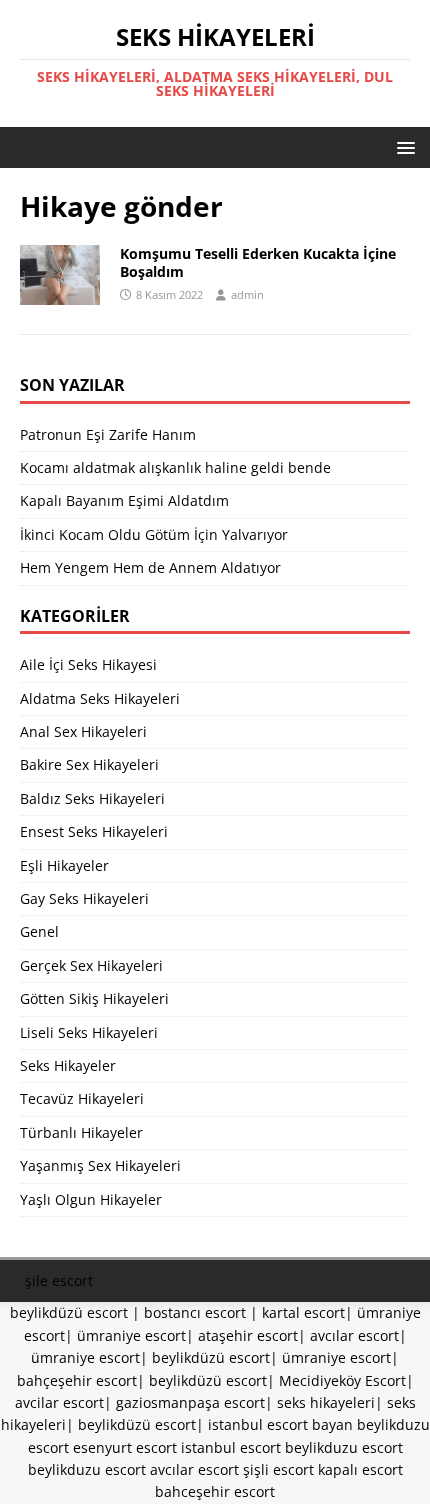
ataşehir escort (248, 1335)
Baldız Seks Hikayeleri (92, 798)
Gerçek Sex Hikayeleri (91, 965)
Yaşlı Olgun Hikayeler (91, 1199)
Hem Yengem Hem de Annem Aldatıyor (150, 567)
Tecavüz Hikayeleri (82, 1098)
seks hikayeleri (326, 1402)
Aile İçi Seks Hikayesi (88, 664)
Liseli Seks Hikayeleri (89, 1032)
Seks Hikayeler (68, 1065)
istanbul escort (231, 1447)
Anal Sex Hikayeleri (83, 731)
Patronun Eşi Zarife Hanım (108, 434)
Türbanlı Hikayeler (81, 1132)
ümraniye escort (131, 1335)
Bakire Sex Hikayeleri (89, 764)
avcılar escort (354, 1335)
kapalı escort (360, 1469)
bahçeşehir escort (77, 1380)
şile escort (59, 1280)
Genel (39, 931)
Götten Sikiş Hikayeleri (94, 998)
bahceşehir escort (215, 1491)
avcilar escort (59, 1402)
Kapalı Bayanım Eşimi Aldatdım (124, 500)
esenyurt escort (125, 1447)
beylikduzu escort (344, 1447)
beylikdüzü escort (69, 1312)
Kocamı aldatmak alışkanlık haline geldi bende (175, 467)
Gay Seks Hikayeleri (84, 898)
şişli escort (278, 1469)
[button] (402, 146)
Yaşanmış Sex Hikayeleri (100, 1165)
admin (247, 294)
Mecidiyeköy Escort (342, 1380)
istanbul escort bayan (280, 1424)
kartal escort (303, 1312)
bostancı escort (195, 1312)
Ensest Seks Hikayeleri (94, 831)
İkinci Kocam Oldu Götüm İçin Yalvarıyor (154, 534)
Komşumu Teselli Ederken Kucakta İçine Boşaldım (258, 262)
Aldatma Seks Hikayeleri (100, 698)
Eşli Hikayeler (64, 865)
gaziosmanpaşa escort (190, 1402)
